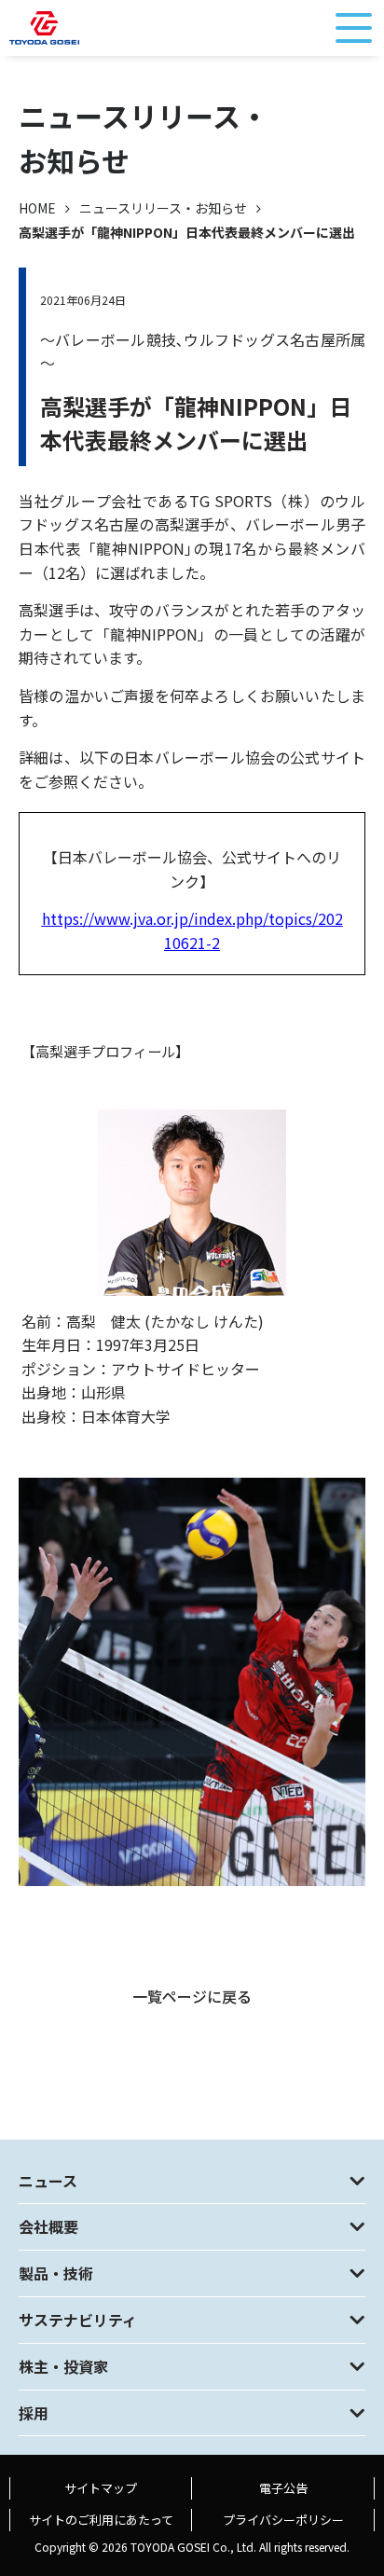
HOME (37, 208)
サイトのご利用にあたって (101, 2520)
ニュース (48, 2181)
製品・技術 (56, 2273)
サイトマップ (101, 2488)
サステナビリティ (78, 2320)
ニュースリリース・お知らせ (163, 208)
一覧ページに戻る (192, 1996)
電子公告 (283, 2488)
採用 (34, 2413)
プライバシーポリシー (283, 2520)
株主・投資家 (63, 2366)
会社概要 (48, 2226)
